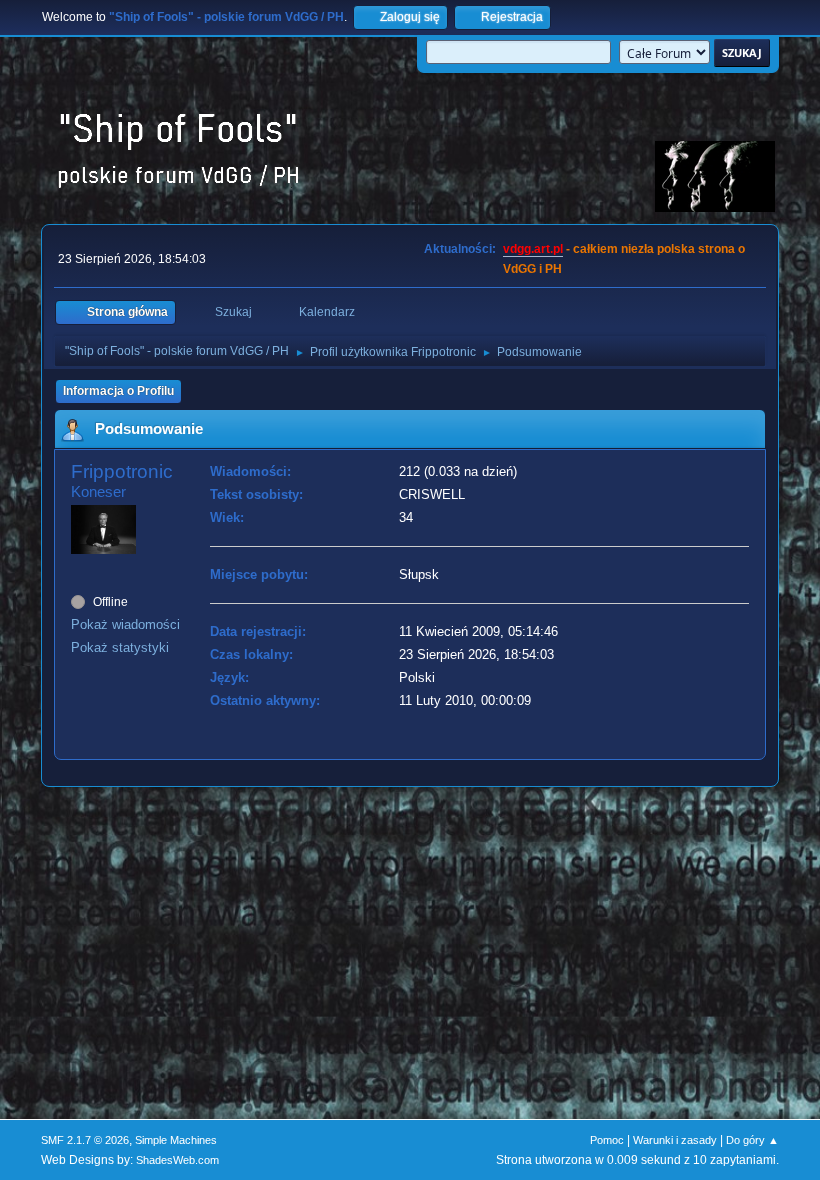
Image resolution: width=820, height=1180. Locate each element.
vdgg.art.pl (533, 249)
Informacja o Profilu (118, 391)
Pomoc (607, 1140)
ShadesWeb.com (177, 1160)
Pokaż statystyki (120, 647)
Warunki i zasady (675, 1140)
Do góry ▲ (752, 1140)
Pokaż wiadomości (125, 624)
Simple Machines (176, 1140)
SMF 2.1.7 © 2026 (85, 1140)
